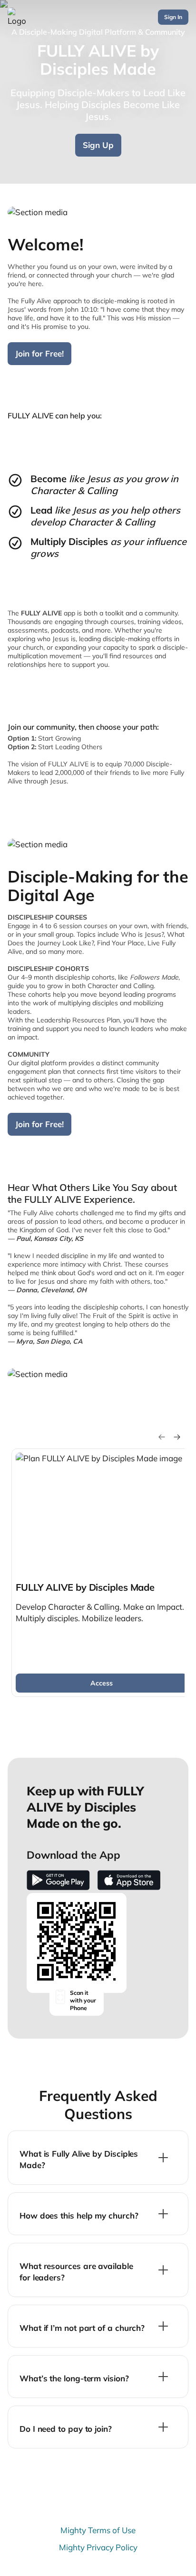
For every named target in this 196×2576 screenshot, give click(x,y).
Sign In (173, 17)
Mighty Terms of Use (98, 2530)
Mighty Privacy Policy (98, 2547)
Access (102, 1683)
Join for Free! (39, 353)
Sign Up (98, 145)
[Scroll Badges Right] (177, 1437)
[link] (101, 1573)
